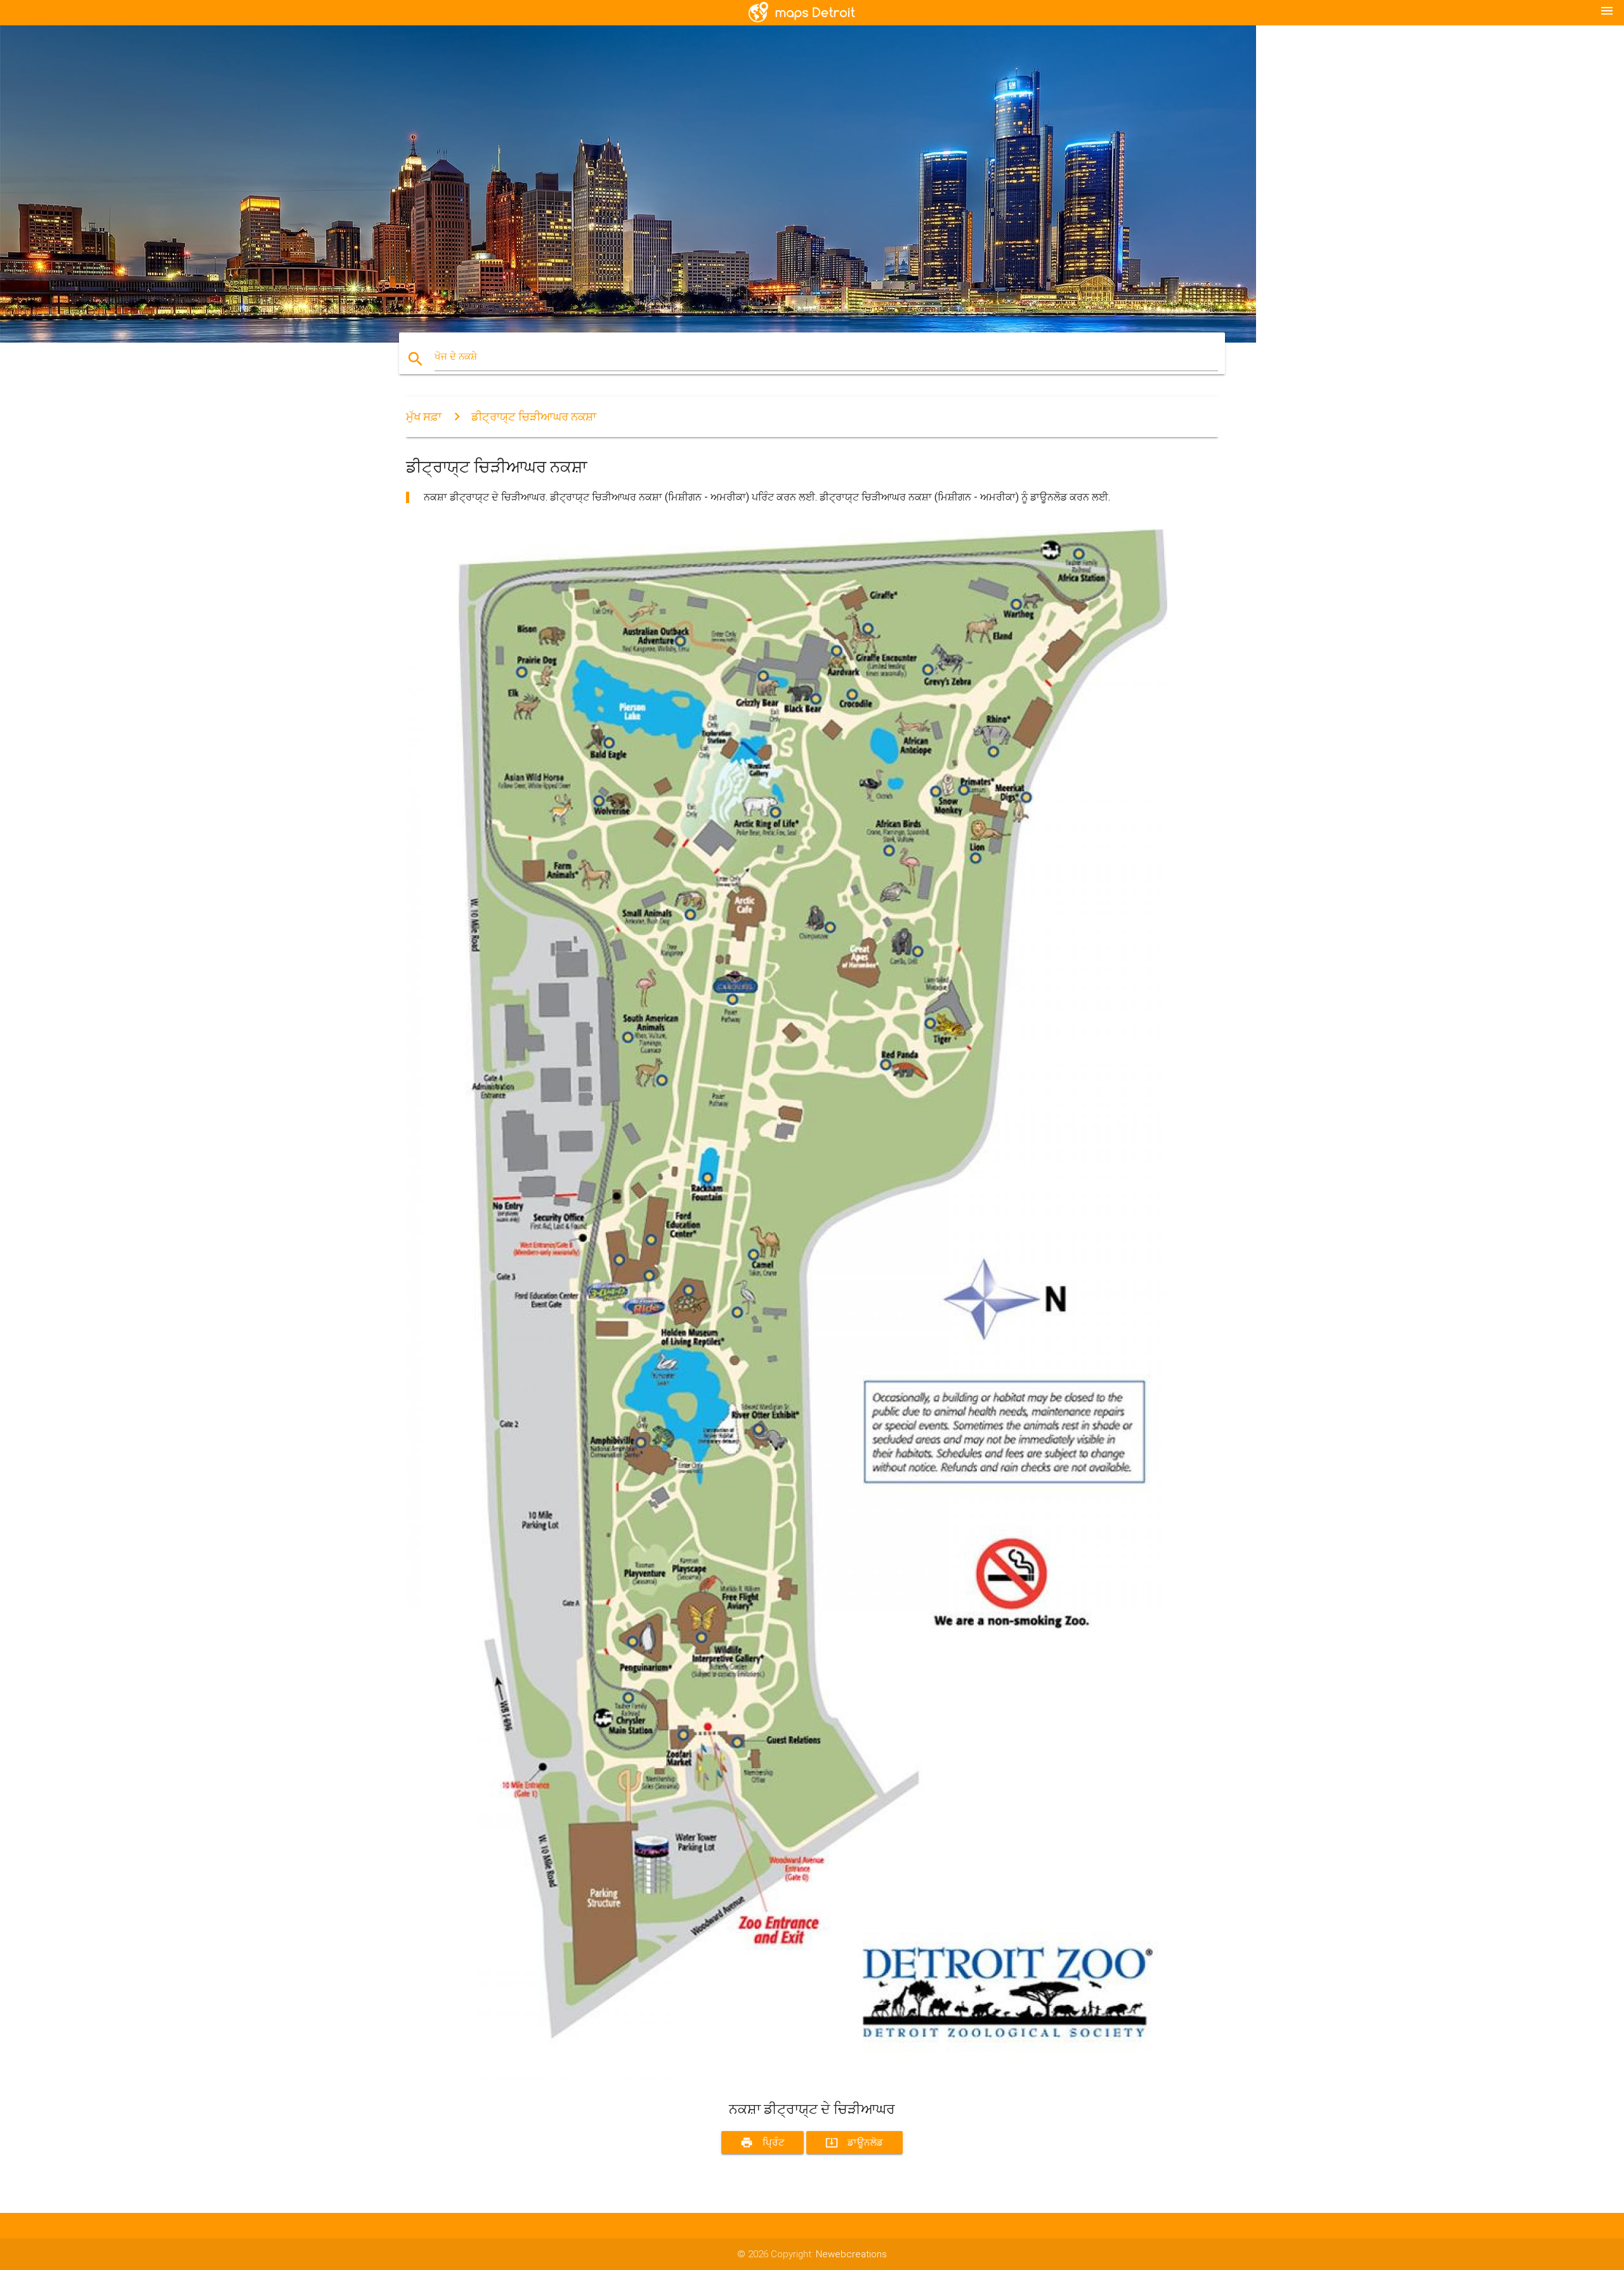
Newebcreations (851, 2254)
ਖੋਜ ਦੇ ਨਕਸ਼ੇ (456, 357)
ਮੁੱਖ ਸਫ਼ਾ (424, 417)
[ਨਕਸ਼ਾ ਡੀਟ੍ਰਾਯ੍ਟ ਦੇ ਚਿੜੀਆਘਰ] (787, 2078)
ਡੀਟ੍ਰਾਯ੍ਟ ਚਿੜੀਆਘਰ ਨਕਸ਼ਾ (534, 417)
